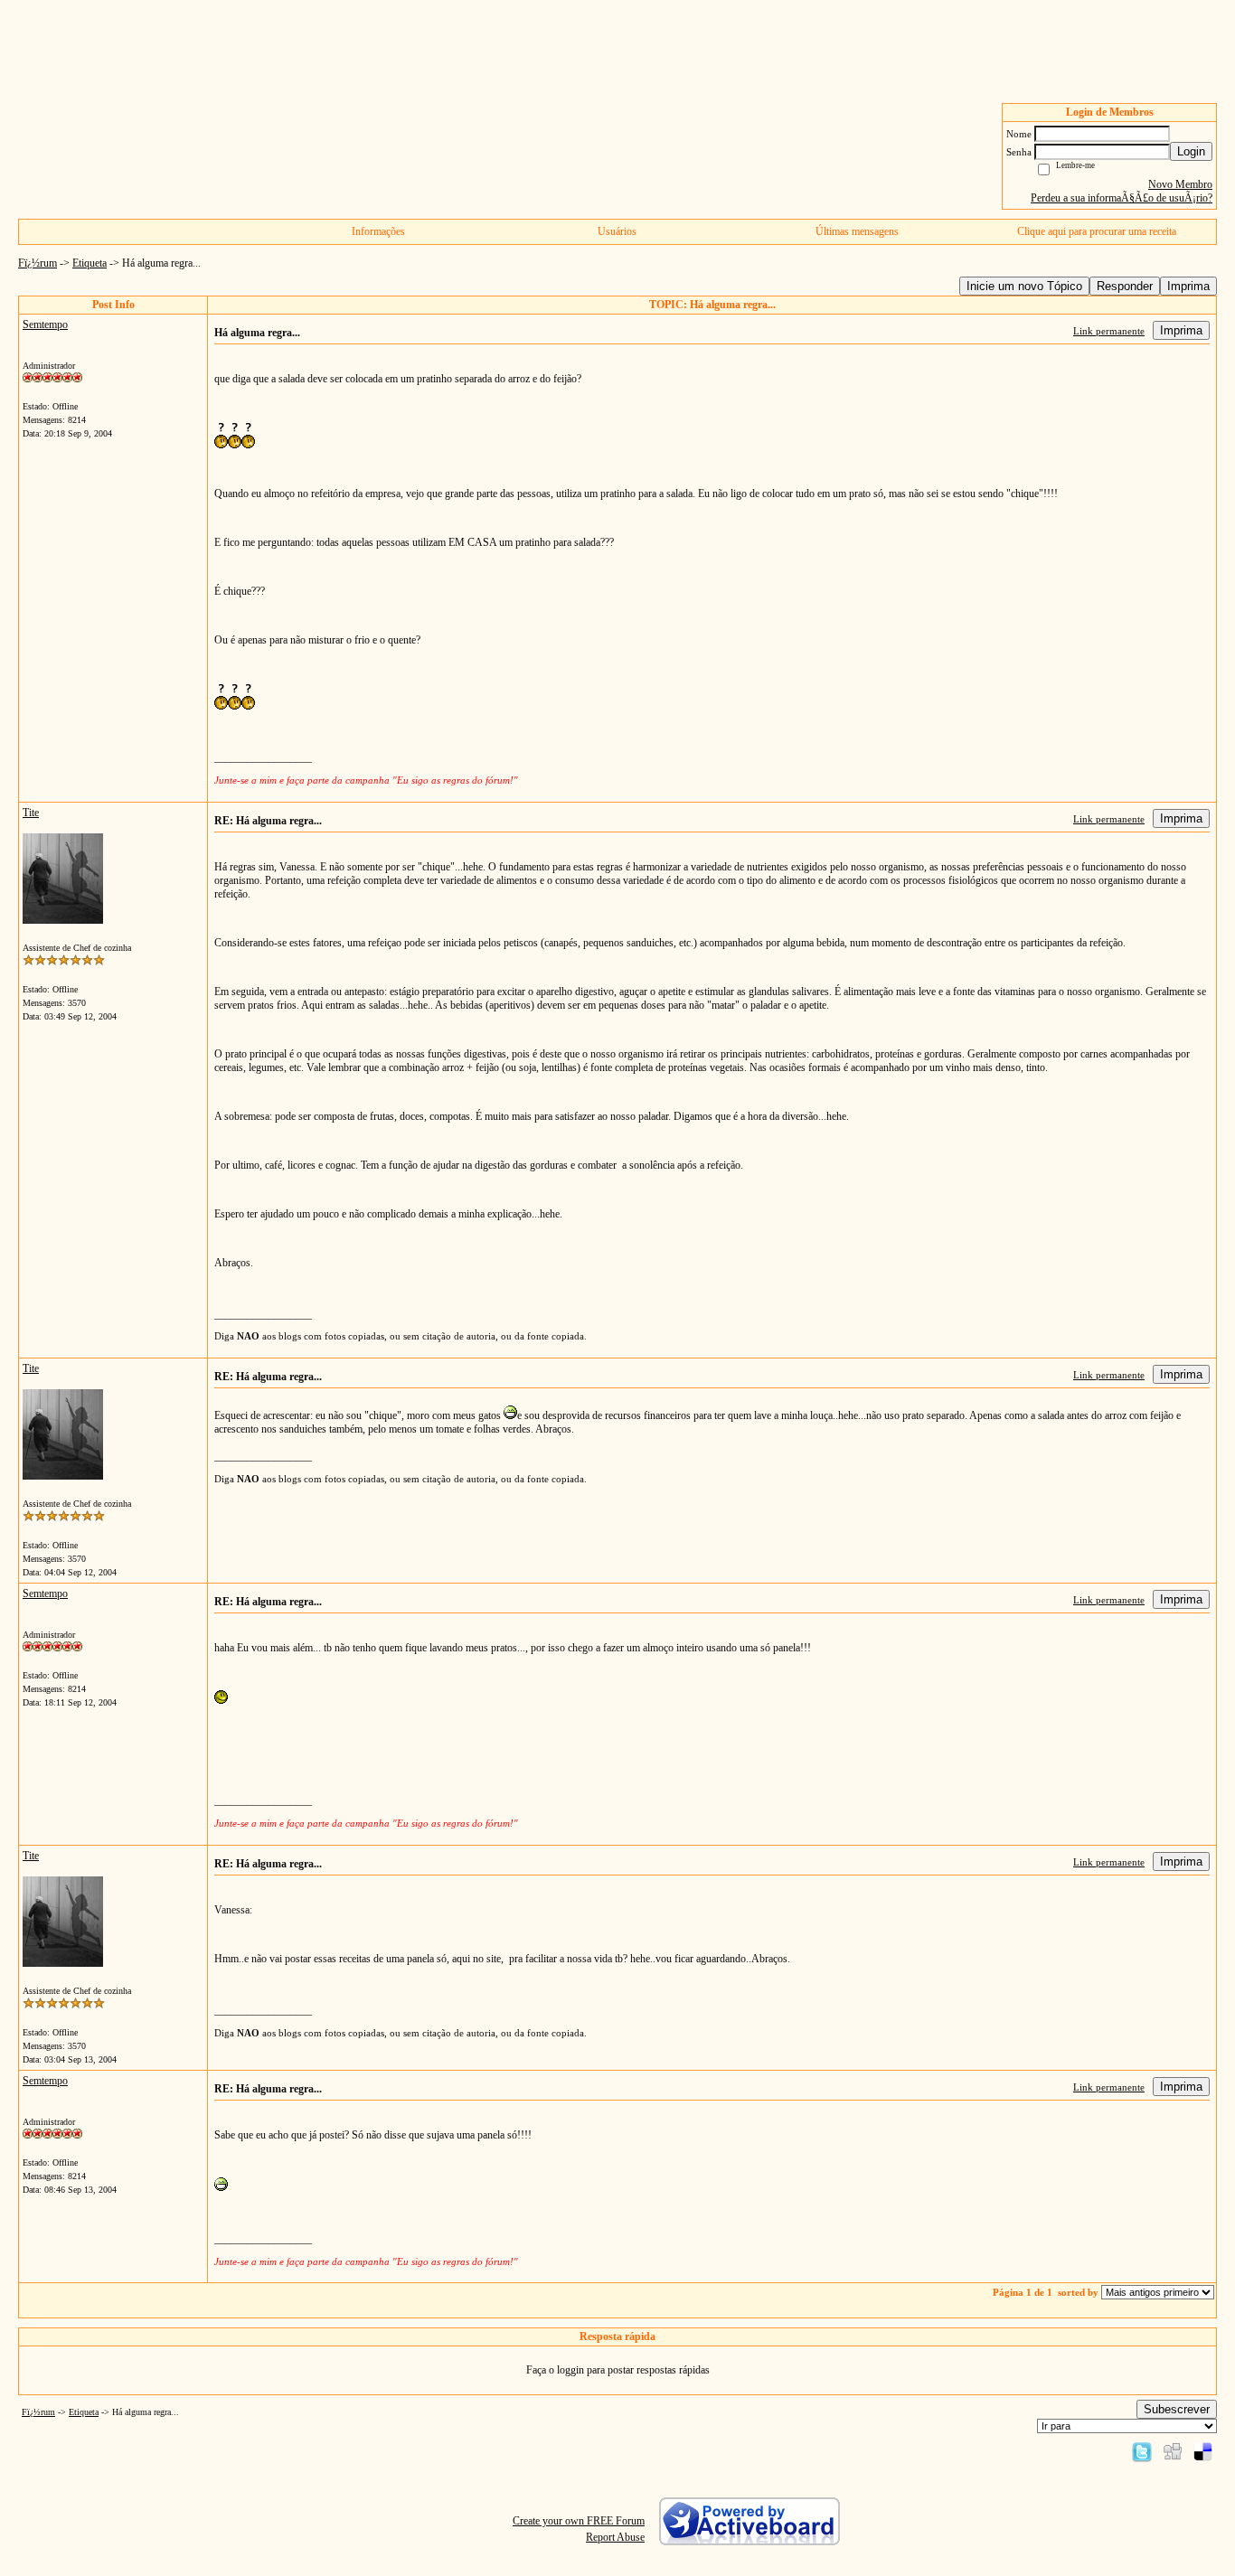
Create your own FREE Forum (579, 2521)
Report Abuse (615, 2537)
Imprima (1188, 286)
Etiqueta (90, 263)
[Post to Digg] (1173, 2451)
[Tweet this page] (1142, 2451)
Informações (378, 231)
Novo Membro (1180, 184)
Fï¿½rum (38, 263)
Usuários (617, 231)
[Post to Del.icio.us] (1203, 2451)
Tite (31, 813)
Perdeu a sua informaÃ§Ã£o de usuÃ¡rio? (1122, 198)
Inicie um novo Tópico (1024, 286)
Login (1191, 151)
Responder (1125, 286)
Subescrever (1177, 2409)
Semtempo (45, 324)
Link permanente (1109, 331)
